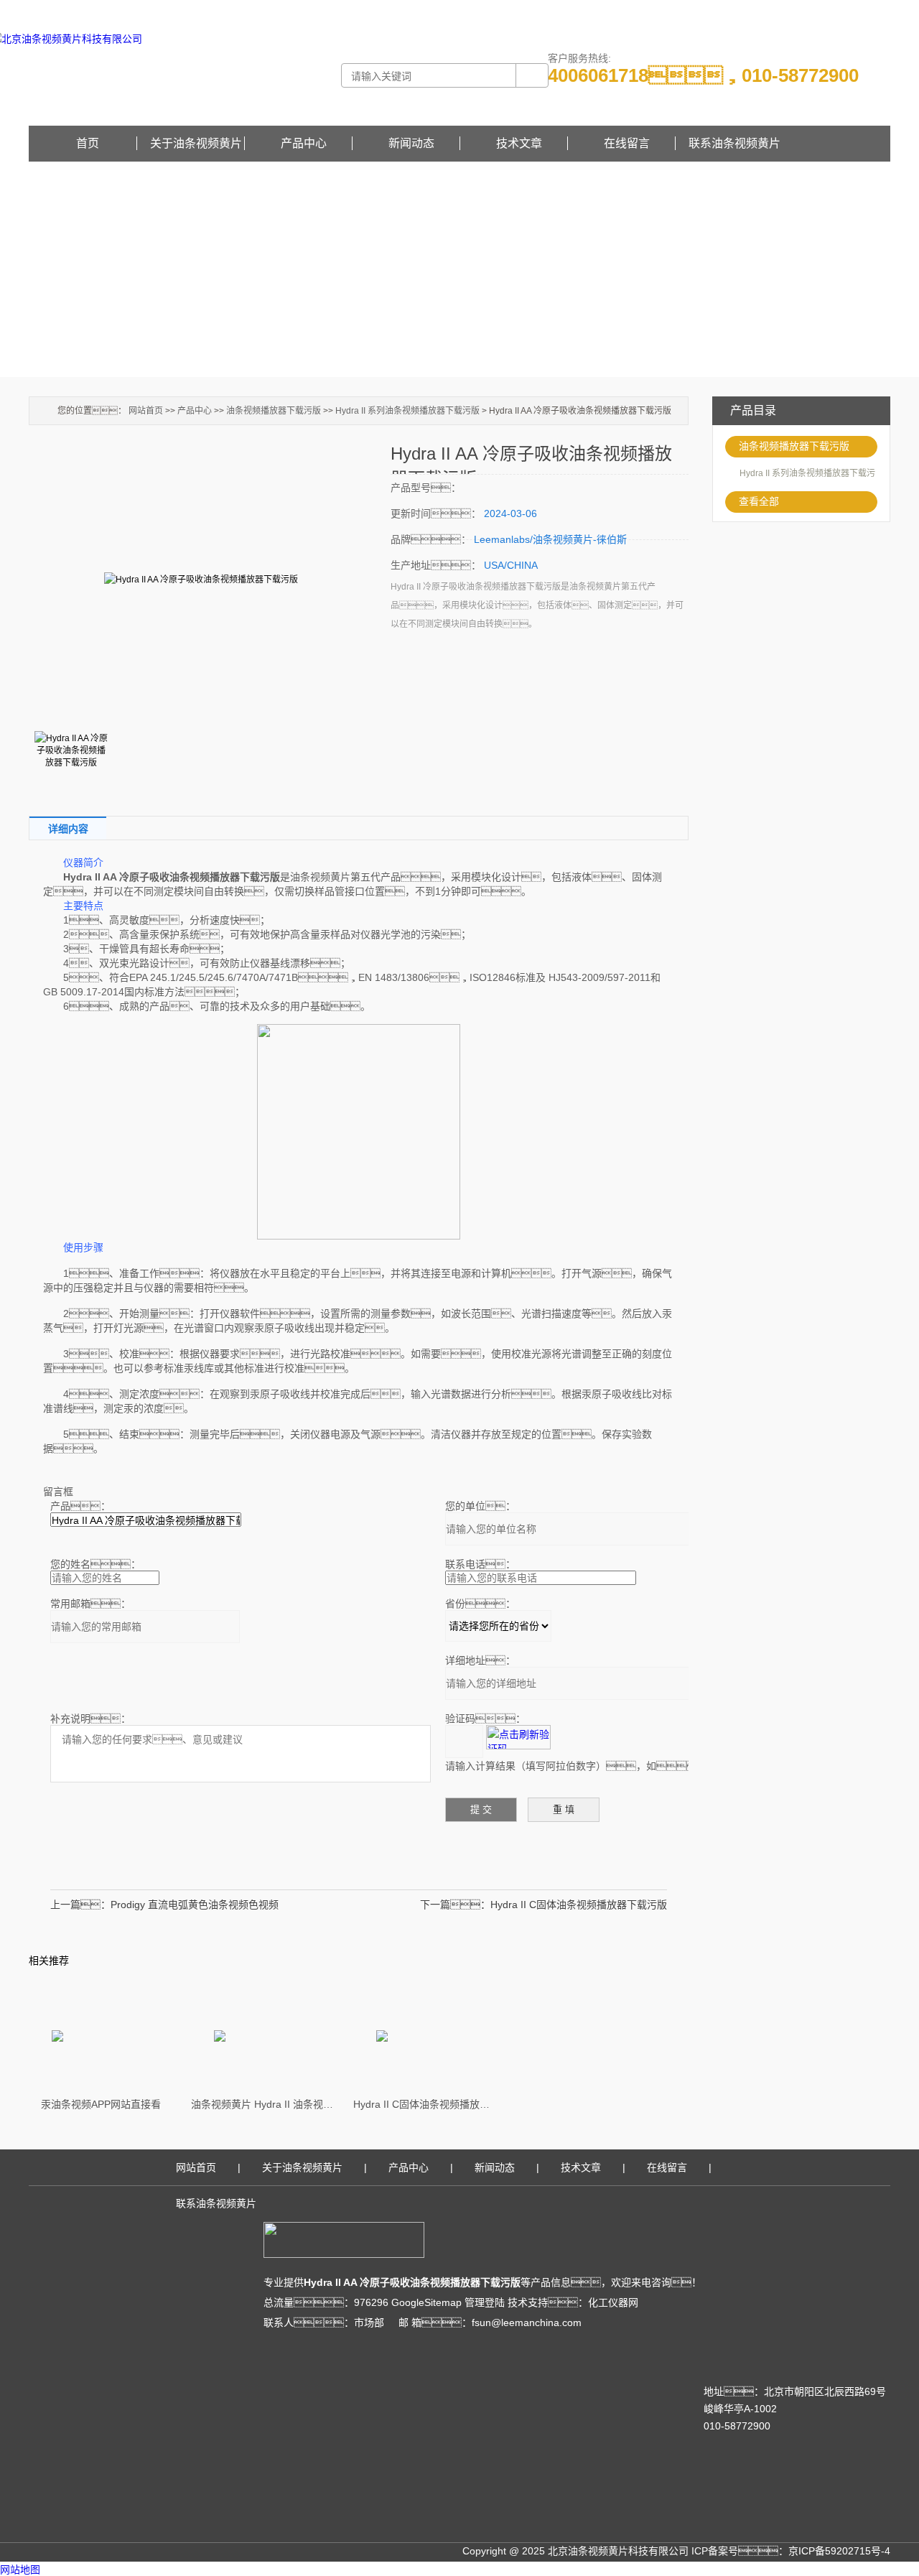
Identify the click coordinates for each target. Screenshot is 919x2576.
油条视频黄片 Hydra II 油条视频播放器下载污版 (263, 2104)
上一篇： (80, 1905)
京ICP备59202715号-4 (839, 2551)
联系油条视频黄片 (734, 143)
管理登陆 (485, 2302)
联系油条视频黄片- (820, 10)
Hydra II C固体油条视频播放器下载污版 (579, 1905)
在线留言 (873, 10)
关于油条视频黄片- (748, 10)
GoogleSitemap (426, 2302)
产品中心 (304, 143)
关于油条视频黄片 (196, 143)
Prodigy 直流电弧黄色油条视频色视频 (195, 1905)
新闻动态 (411, 143)
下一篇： (455, 1905)
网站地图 (20, 2570)
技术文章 (519, 143)
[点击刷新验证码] (518, 1737)
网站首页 (146, 411)
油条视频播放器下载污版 (794, 446)
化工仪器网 (613, 2302)
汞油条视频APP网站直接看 (101, 2104)
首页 (88, 143)
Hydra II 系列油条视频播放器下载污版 (407, 411)
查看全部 (759, 501)
